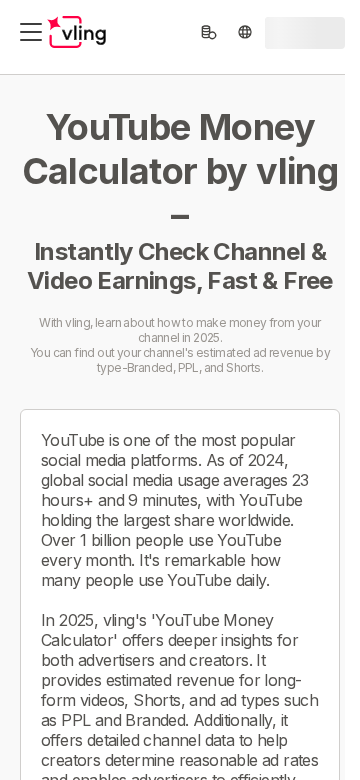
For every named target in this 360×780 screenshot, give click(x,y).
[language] (245, 32)
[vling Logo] (77, 32)
